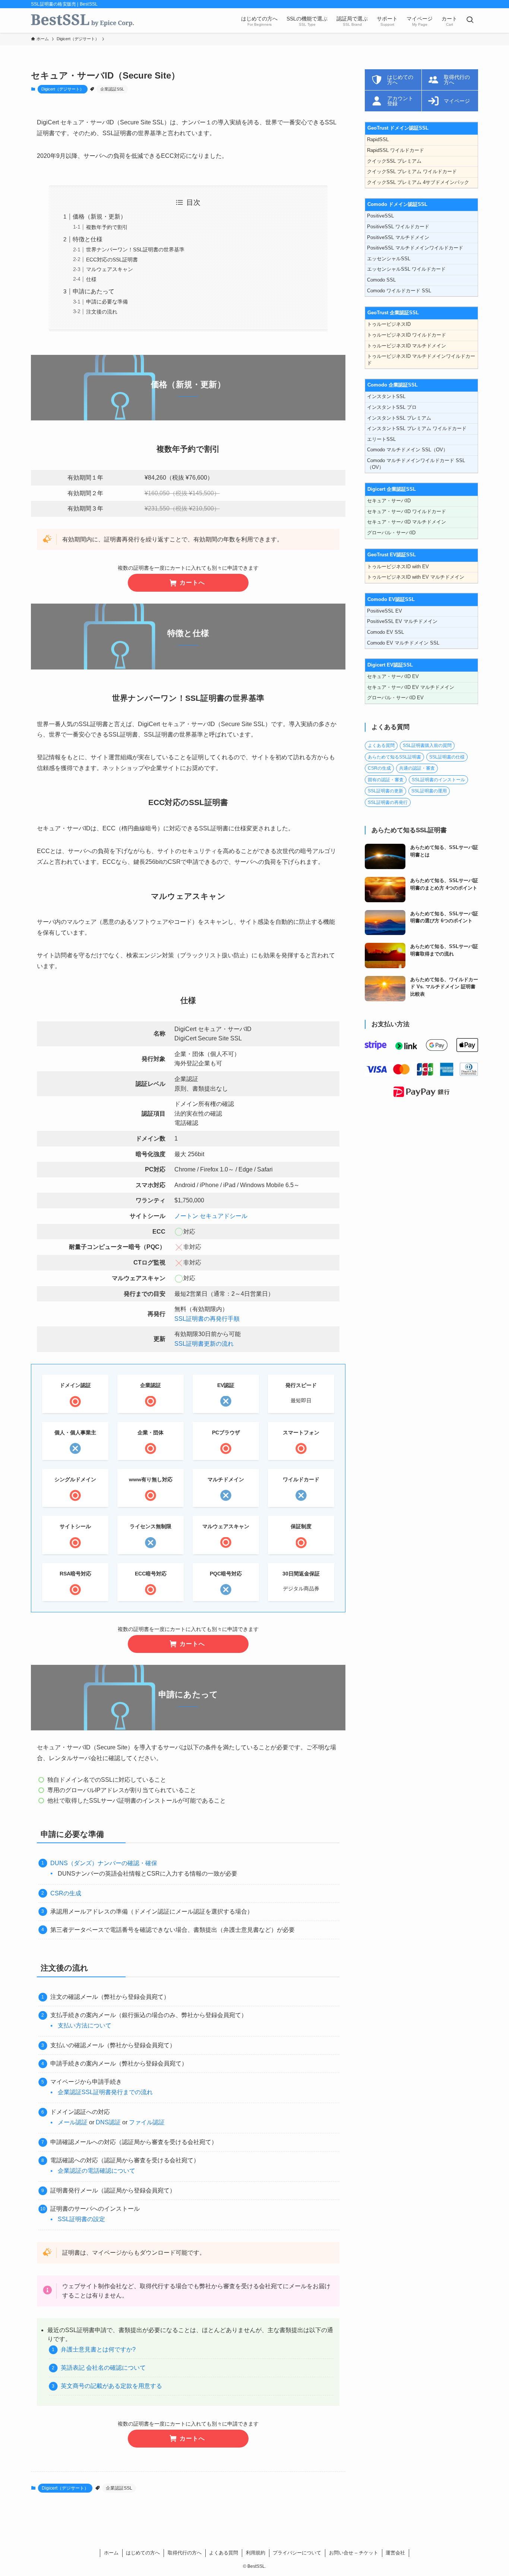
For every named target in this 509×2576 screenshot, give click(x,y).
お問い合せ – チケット (354, 2553)
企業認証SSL (112, 89)
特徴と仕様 (88, 239)
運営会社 (395, 2553)
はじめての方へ (143, 2553)
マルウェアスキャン (110, 269)
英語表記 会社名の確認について (103, 2368)
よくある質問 (224, 2553)
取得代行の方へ (185, 2553)
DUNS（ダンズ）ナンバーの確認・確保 (104, 1863)
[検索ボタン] (470, 20)
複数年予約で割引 (107, 227)
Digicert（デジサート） (63, 89)
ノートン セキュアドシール (211, 1216)
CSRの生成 (66, 1893)
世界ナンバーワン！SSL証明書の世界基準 (135, 249)
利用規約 (256, 2553)
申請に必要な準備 (107, 302)
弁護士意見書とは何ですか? (98, 2349)
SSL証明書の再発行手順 (207, 1319)
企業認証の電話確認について (97, 2171)
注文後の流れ (102, 312)
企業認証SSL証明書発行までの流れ (105, 2092)
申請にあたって (94, 291)
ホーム (111, 2553)
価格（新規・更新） (99, 217)
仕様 (91, 279)
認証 (159, 2122)
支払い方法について (85, 2025)
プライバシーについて (297, 2553)
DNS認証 (108, 2122)
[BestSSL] (83, 20)
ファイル (141, 2122)
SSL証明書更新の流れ (204, 1344)
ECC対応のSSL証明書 (112, 260)
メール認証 (73, 2122)
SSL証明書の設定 (81, 2219)
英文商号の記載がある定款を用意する (111, 2386)
